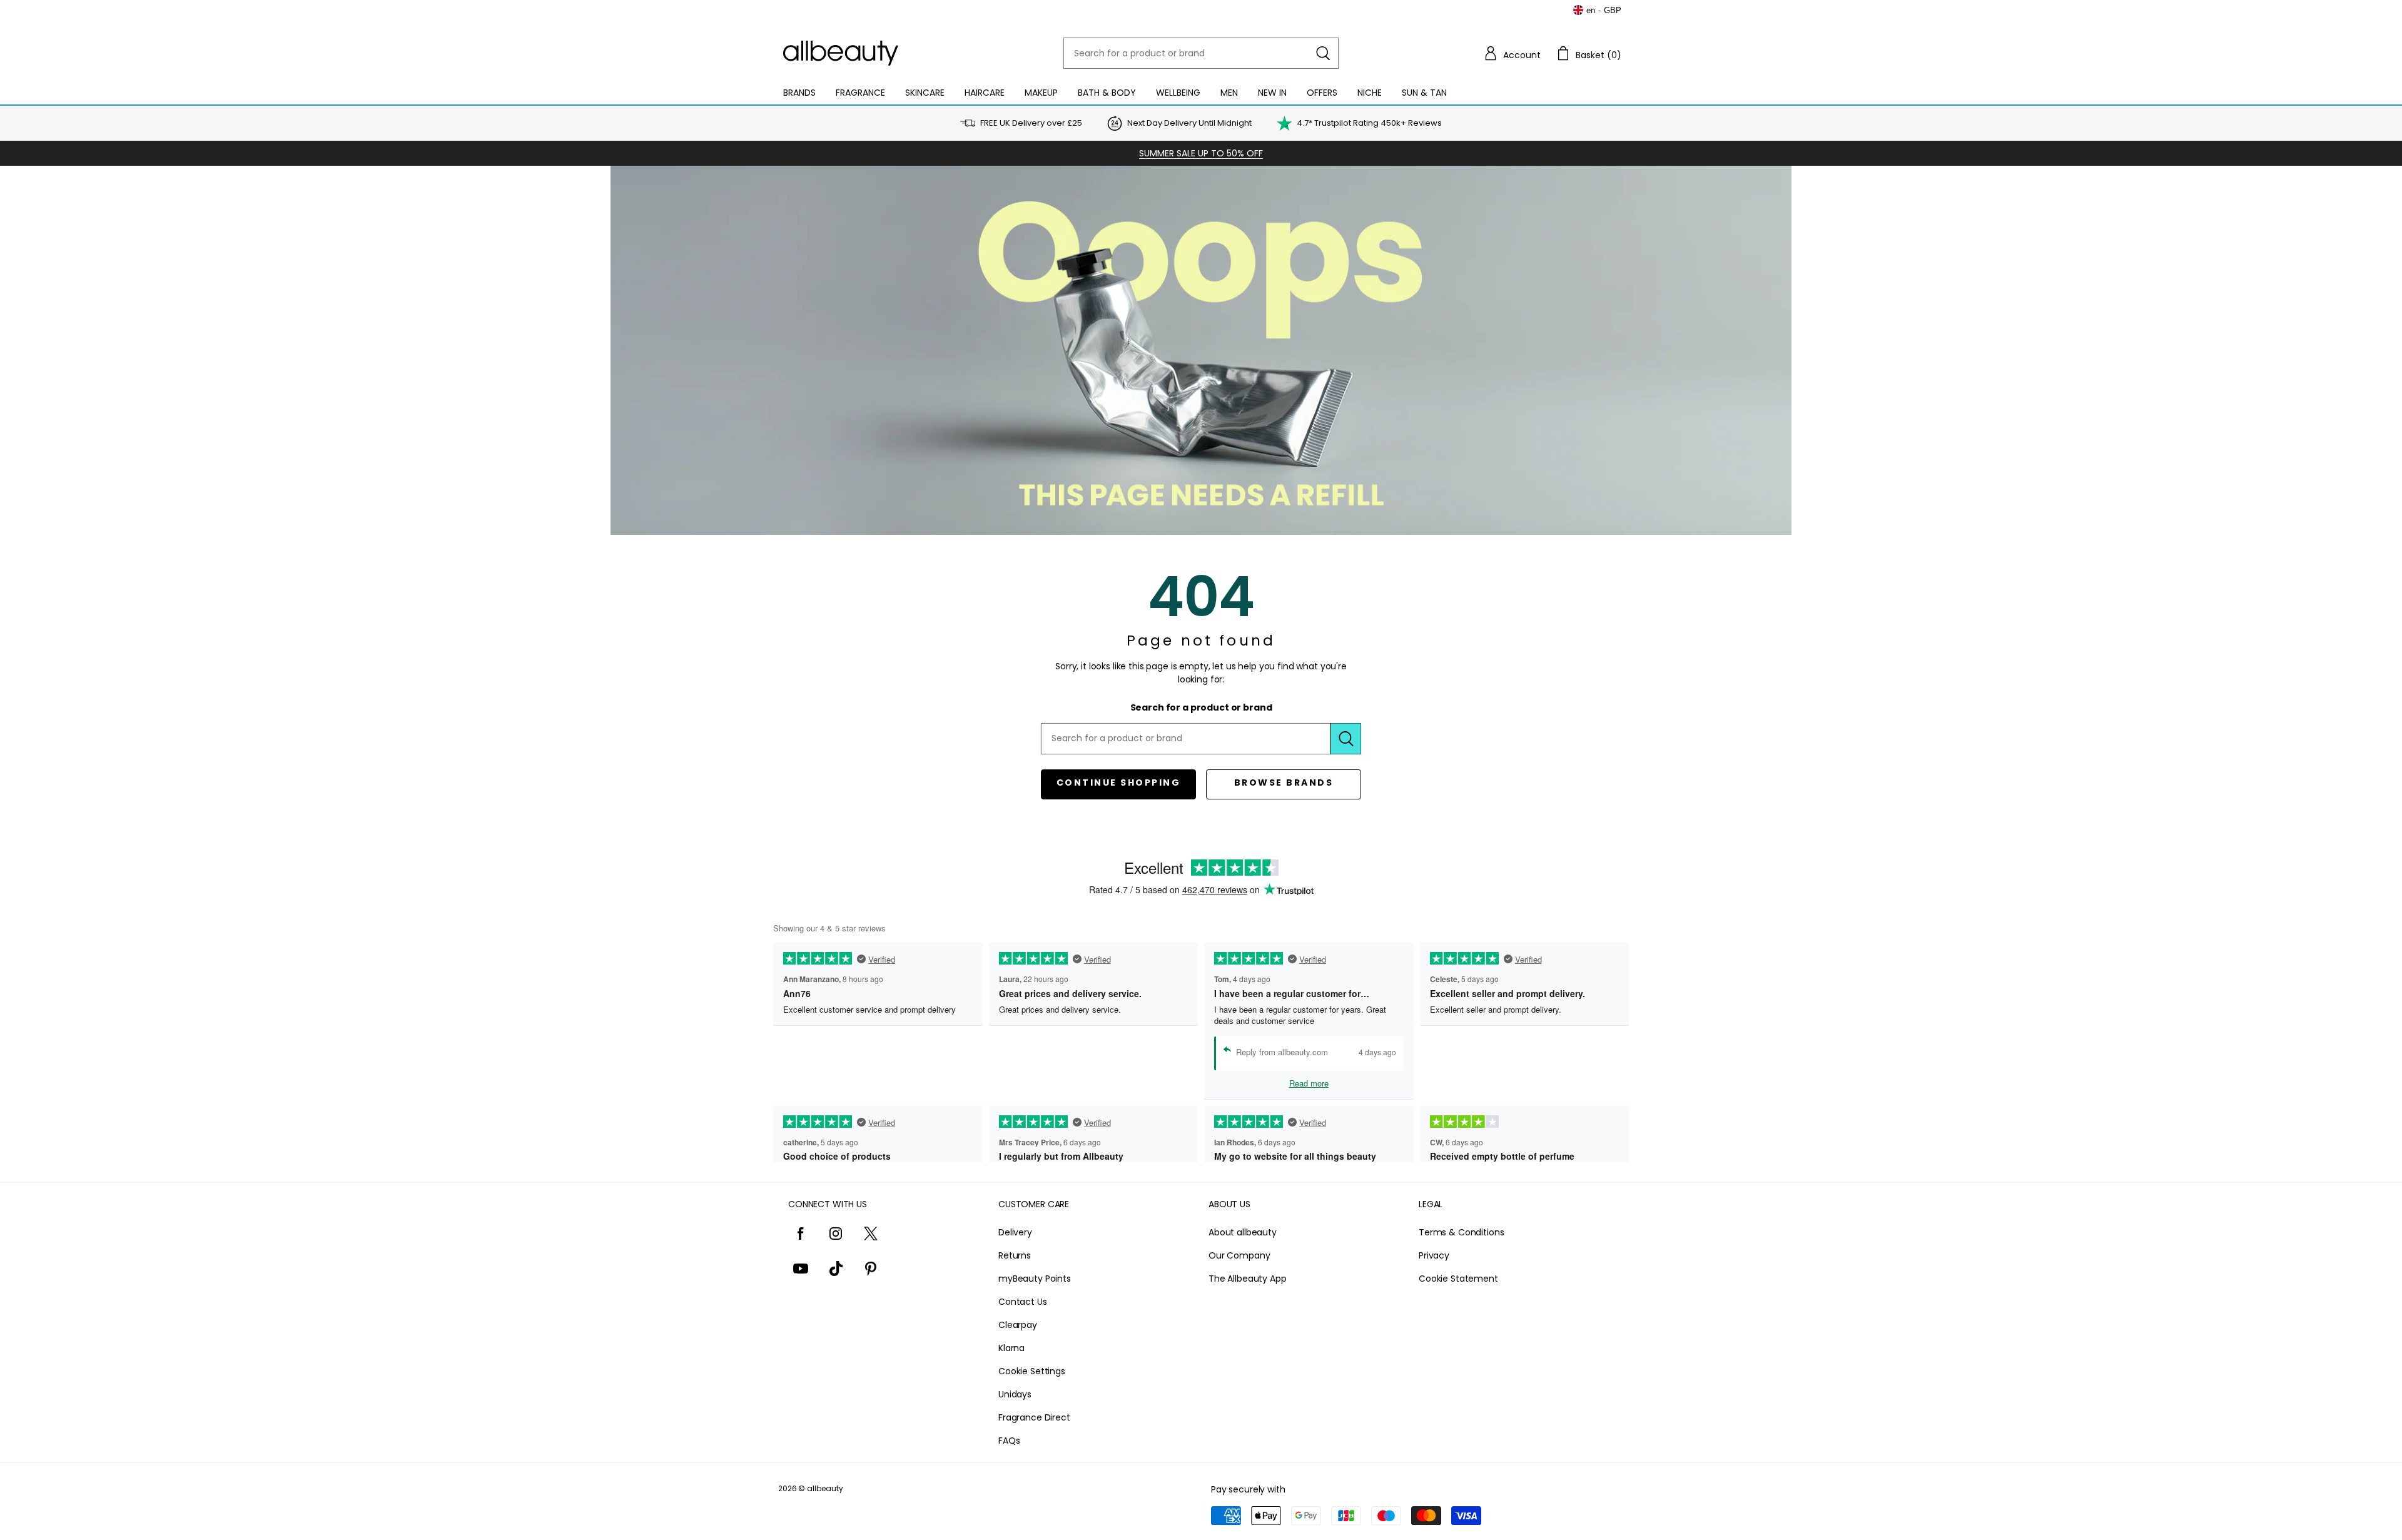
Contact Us (1023, 1302)
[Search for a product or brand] (1323, 53)
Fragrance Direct (1034, 1417)
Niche (1370, 93)
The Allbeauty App (1248, 1279)
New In (1272, 93)
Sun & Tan (1424, 93)
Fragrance (860, 93)
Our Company (1239, 1255)
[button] (1512, 53)
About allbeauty (1243, 1232)
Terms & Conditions (1461, 1232)
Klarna (1011, 1348)
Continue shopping (1119, 783)
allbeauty (825, 1488)
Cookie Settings (1032, 1371)
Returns (1015, 1255)
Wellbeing (1178, 93)
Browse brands (1284, 783)
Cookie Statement (1458, 1279)
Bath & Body (1107, 93)
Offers (1322, 93)
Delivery (1015, 1232)
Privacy (1434, 1255)
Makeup (1041, 93)
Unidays (1015, 1394)
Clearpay (1018, 1325)
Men (1229, 93)
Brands (799, 93)
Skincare (925, 93)
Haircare (985, 93)
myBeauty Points (1035, 1279)
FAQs (1009, 1441)
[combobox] (1201, 53)
